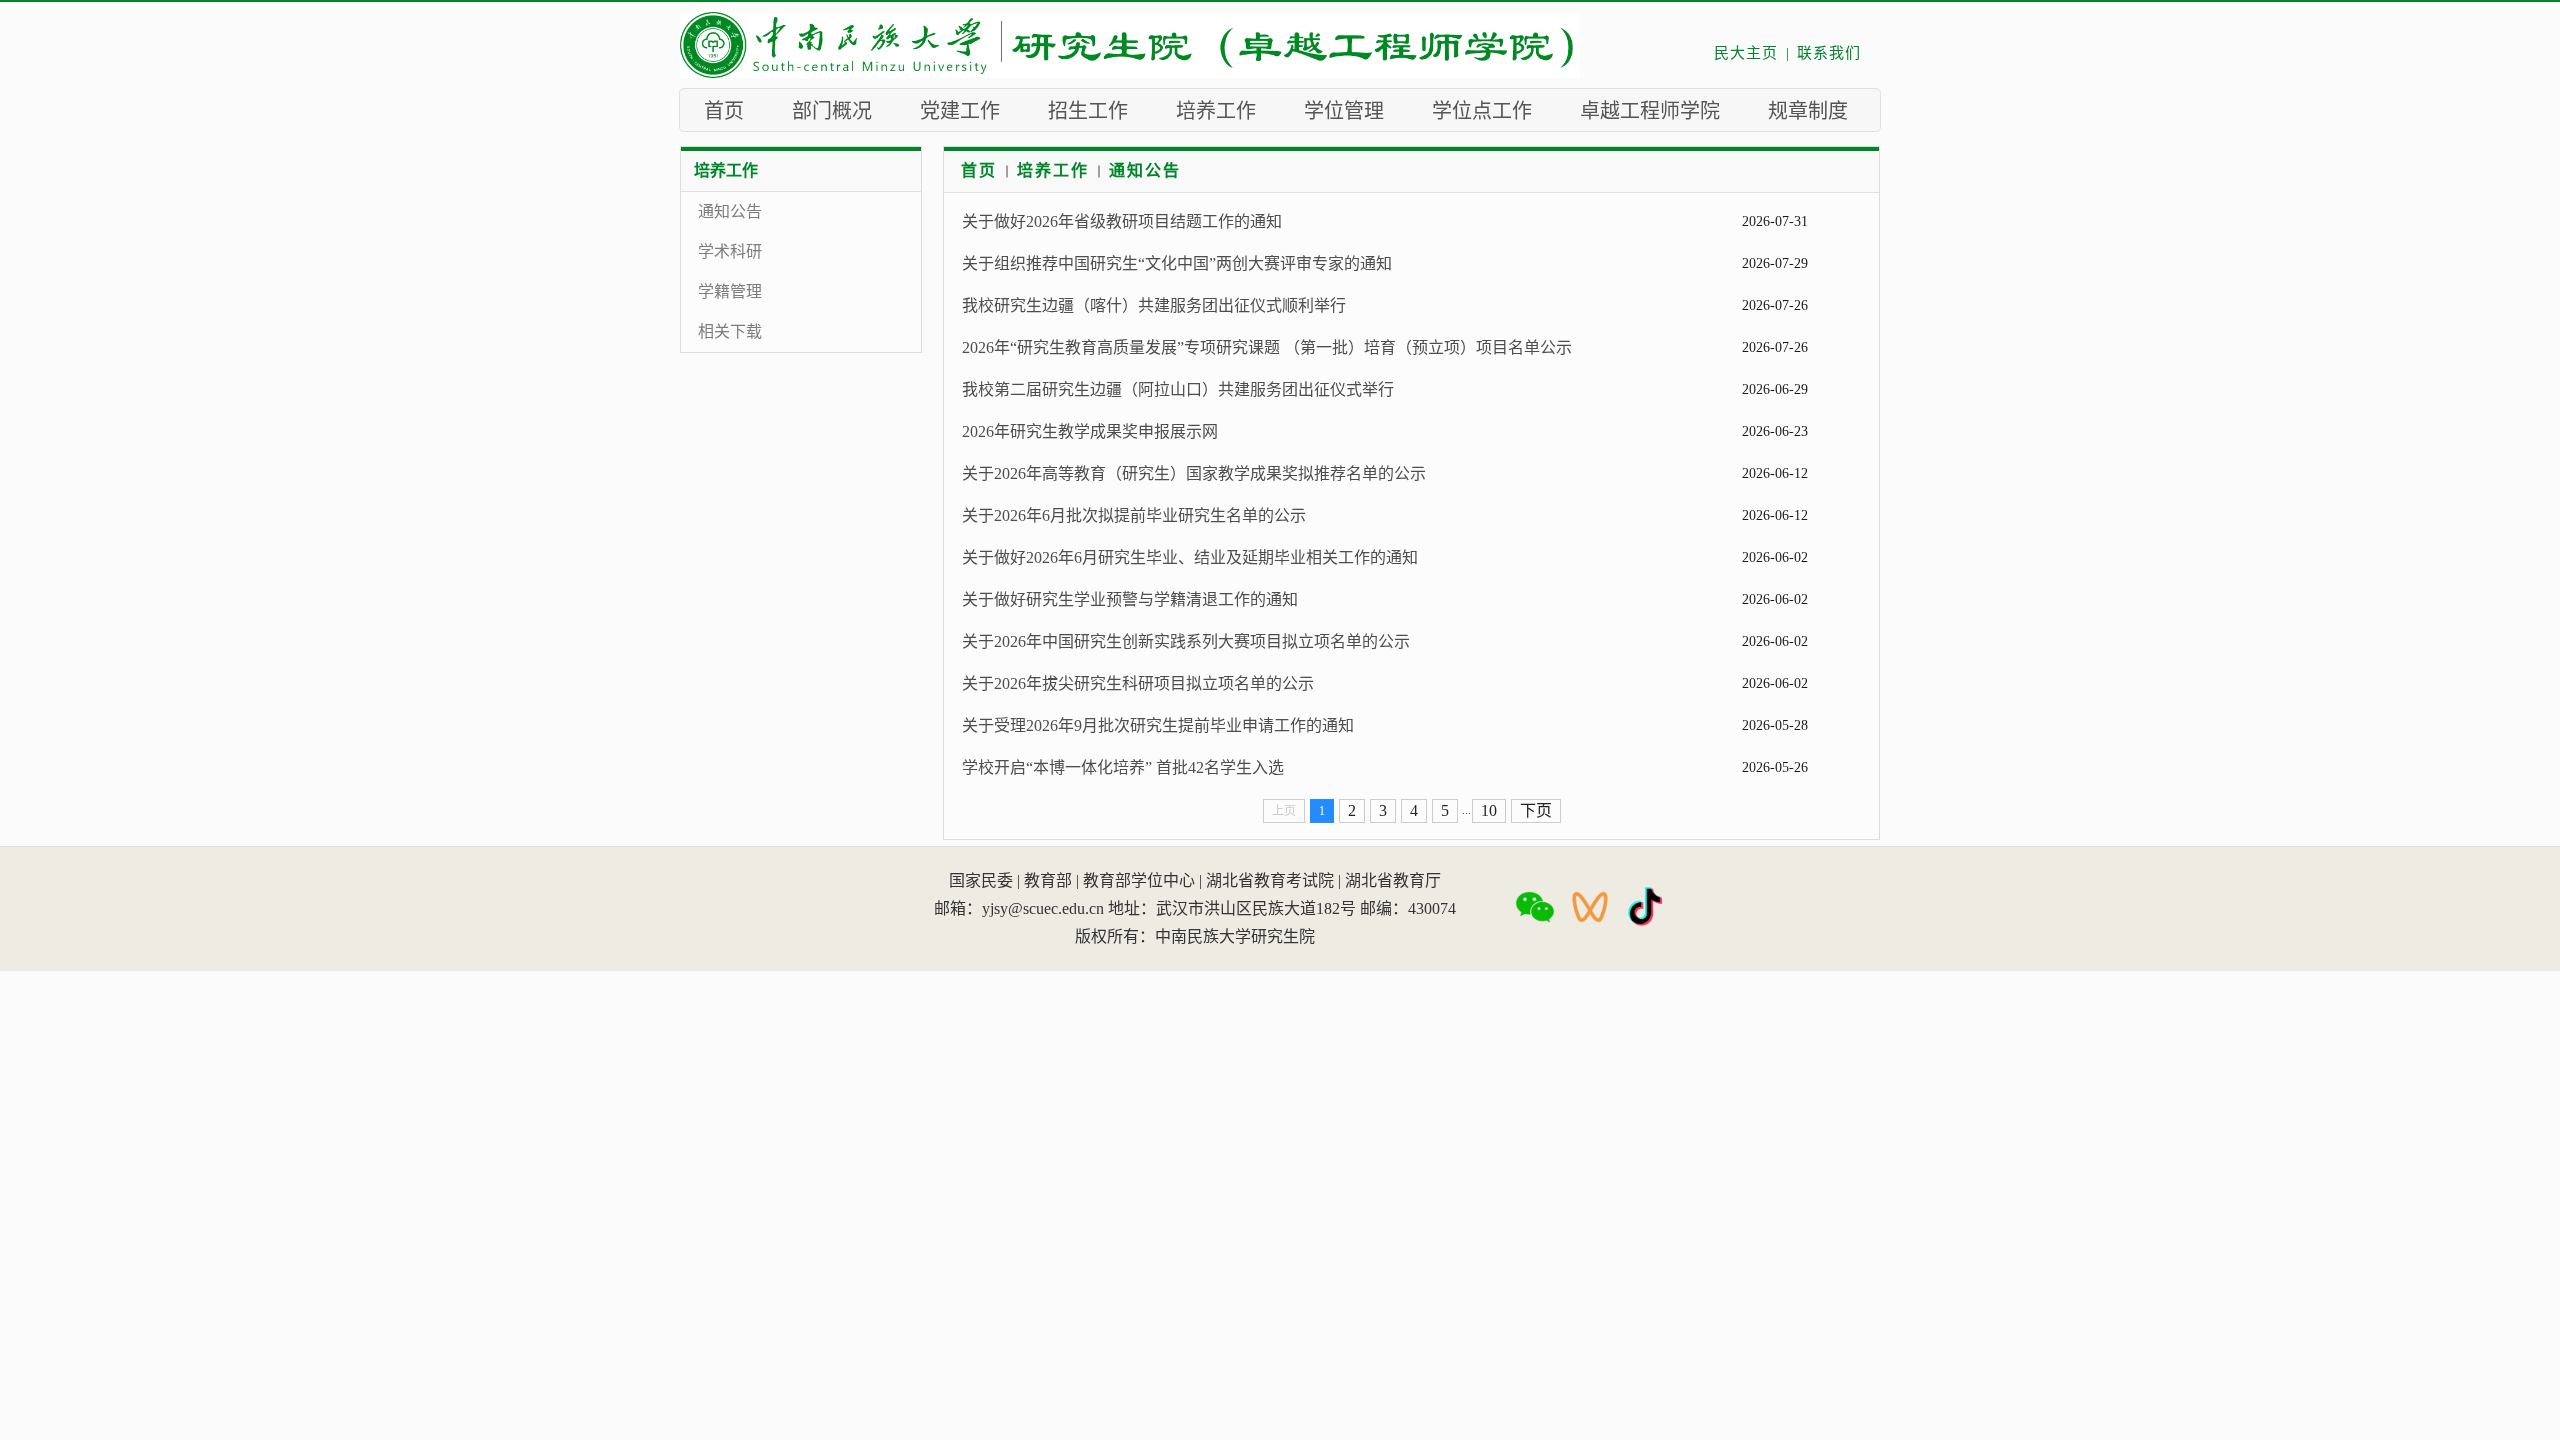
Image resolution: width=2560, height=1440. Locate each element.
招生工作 (1088, 111)
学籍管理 (730, 291)
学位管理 (1344, 111)
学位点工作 (1482, 111)
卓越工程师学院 (1650, 111)
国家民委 (981, 880)
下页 (1536, 810)
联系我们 (1829, 53)
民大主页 (1746, 53)
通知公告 (730, 211)
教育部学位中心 (1139, 880)
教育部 (1048, 880)
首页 (724, 111)
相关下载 (730, 331)
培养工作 (1216, 111)
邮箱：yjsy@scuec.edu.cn (1019, 908)
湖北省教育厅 (1393, 880)
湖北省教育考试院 (1270, 880)
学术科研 (730, 251)
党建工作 (960, 111)
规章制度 (1808, 111)
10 (1489, 810)
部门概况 (832, 111)
